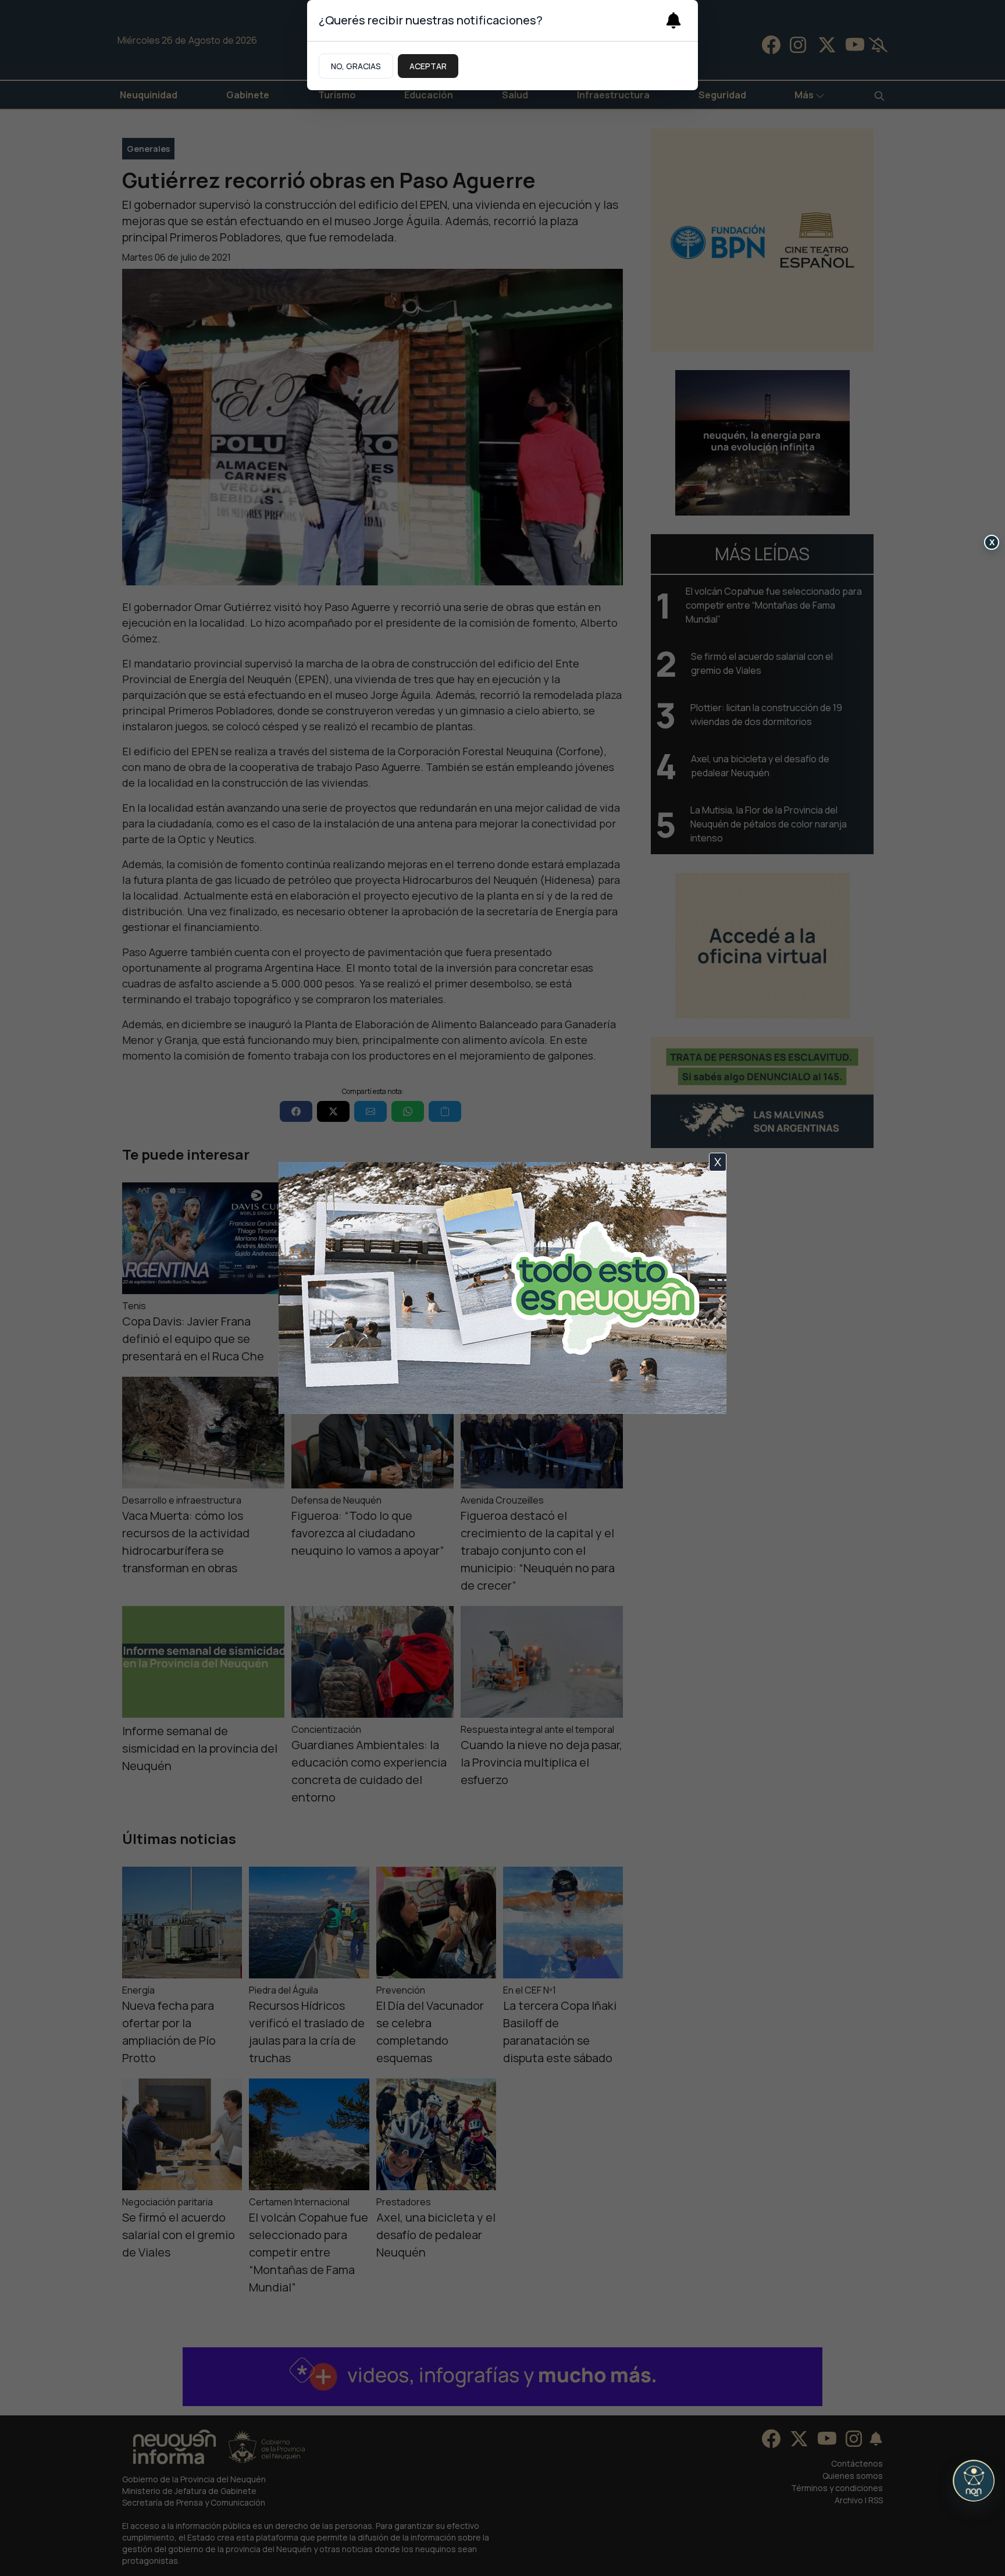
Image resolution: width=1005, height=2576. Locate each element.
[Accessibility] (974, 2481)
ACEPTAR (428, 66)
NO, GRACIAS (356, 66)
